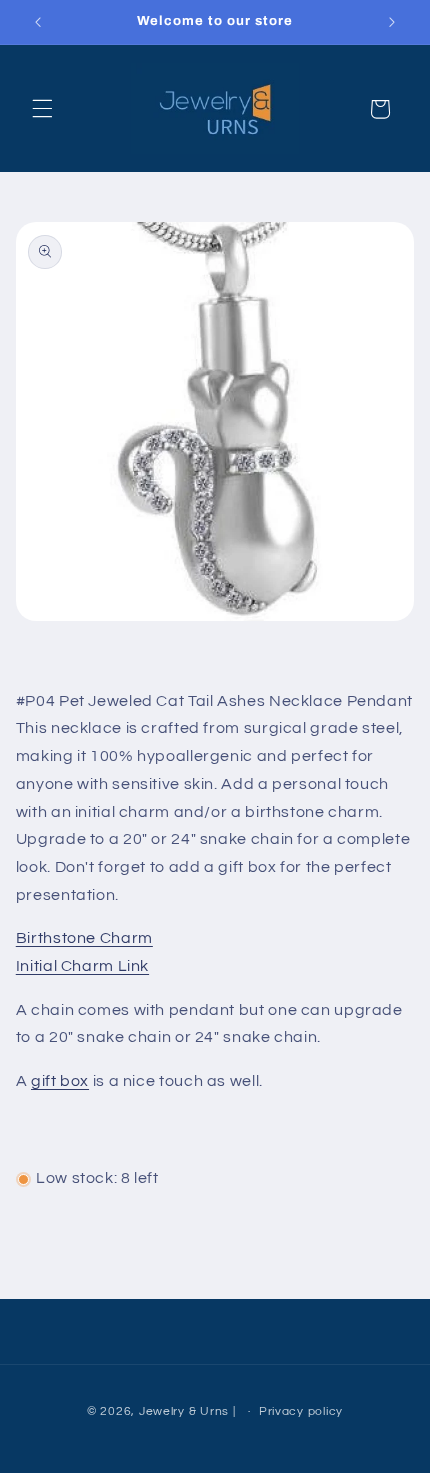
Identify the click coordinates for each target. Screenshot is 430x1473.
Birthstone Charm (84, 938)
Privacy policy (301, 1411)
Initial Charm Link (82, 966)
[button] (42, 109)
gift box (60, 1081)
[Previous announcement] (38, 22)
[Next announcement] (392, 22)
